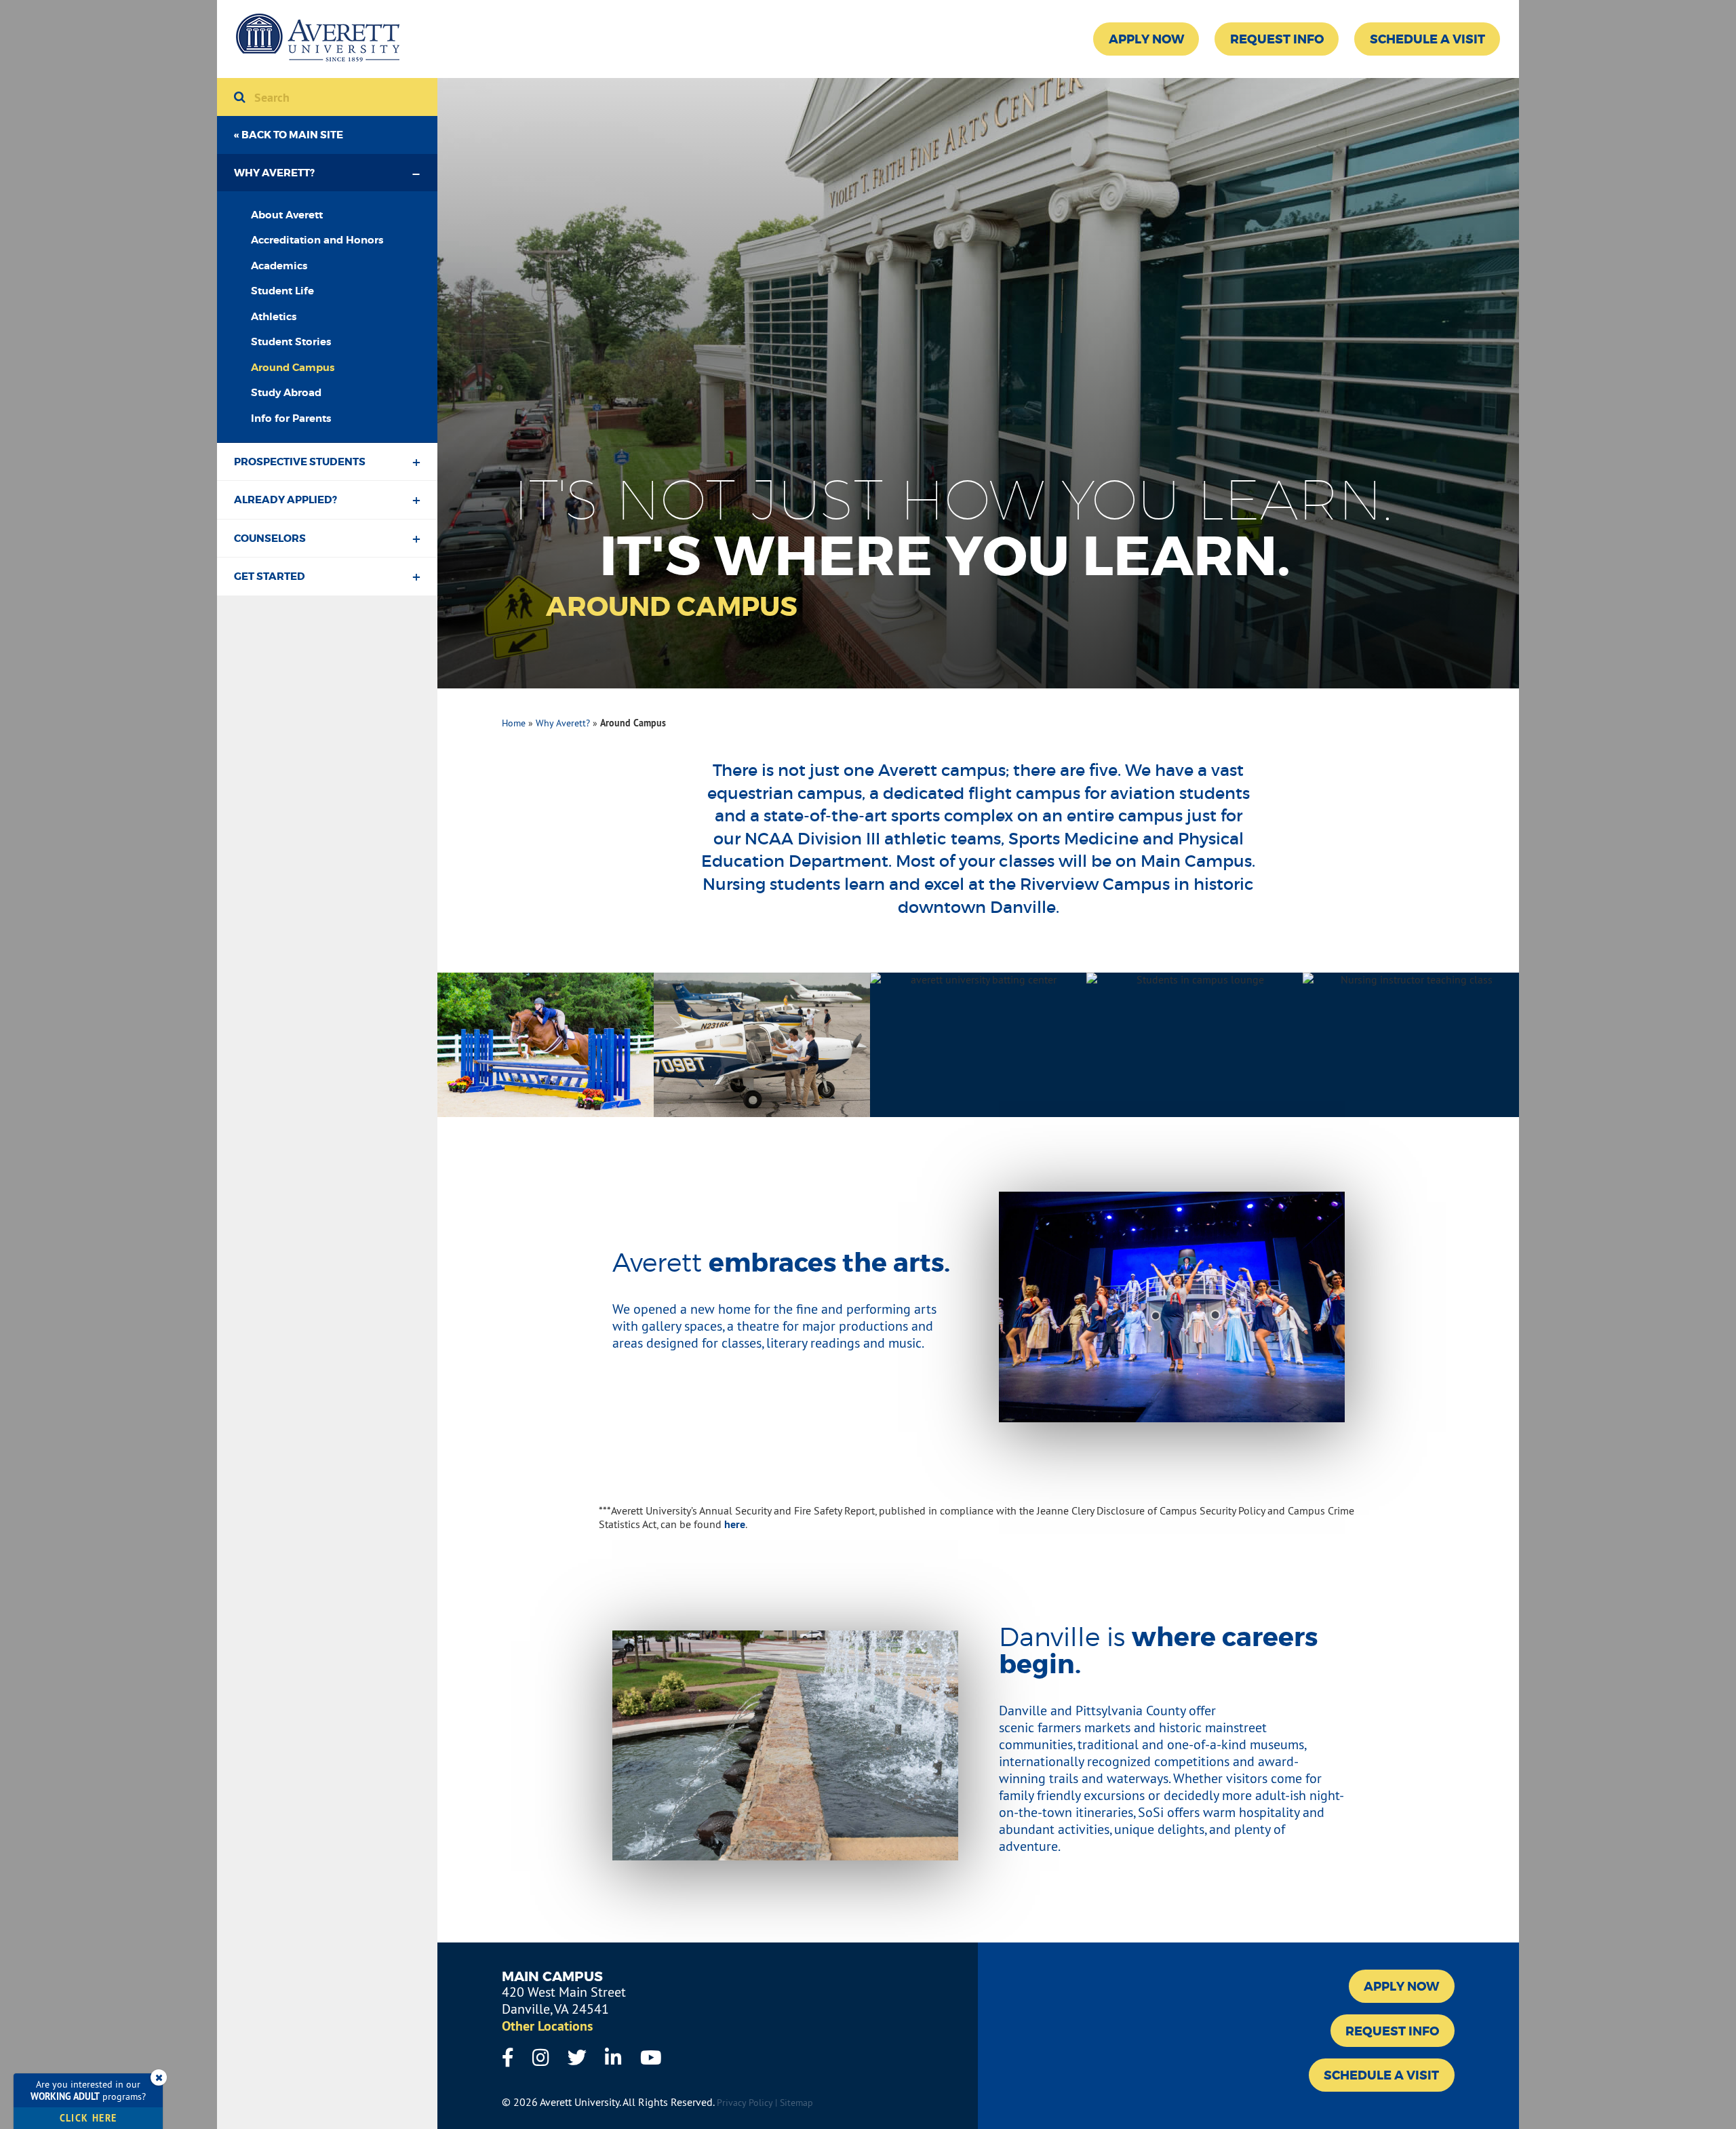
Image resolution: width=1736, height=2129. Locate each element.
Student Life (282, 291)
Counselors (270, 539)
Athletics (274, 317)
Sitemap (796, 2103)
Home (514, 723)
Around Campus (293, 368)
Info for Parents (291, 418)
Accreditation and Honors (317, 240)
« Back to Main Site (289, 135)
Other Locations (547, 2026)
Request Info (1277, 39)
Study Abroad (286, 393)
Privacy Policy (745, 2103)
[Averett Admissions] (318, 39)
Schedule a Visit (1427, 39)
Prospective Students (300, 462)
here (735, 1524)
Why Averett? (274, 173)
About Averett (287, 215)
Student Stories (291, 342)
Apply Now (1146, 39)
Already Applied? (285, 500)
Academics (279, 266)
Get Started (270, 577)
